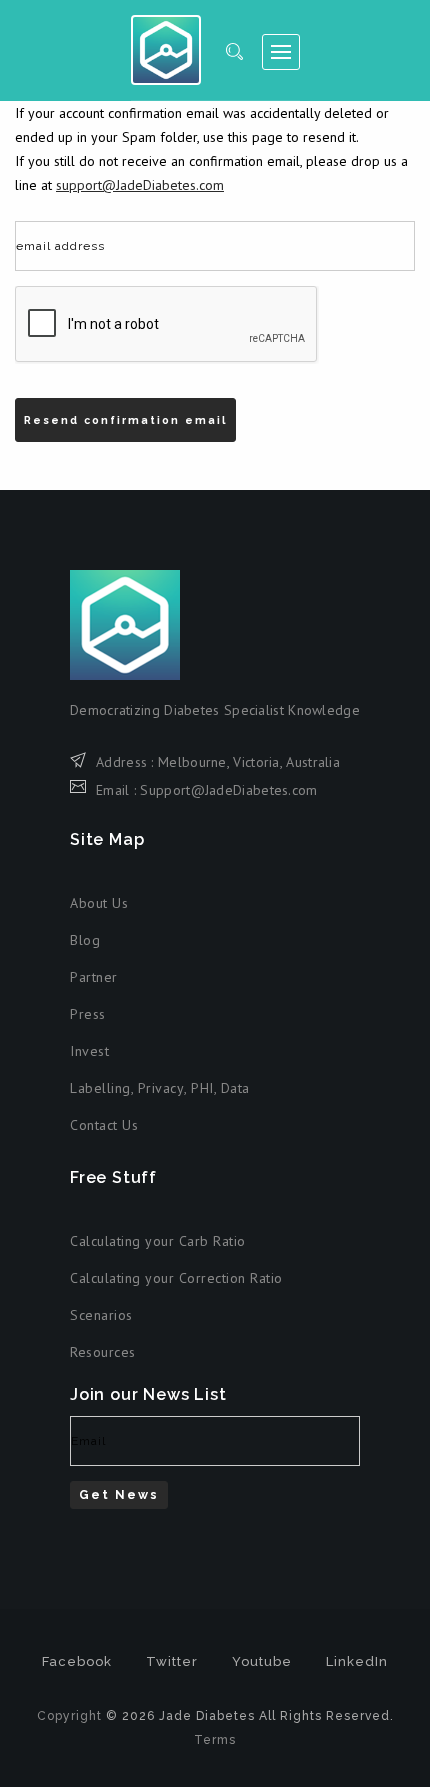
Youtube (262, 1661)
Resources (103, 1352)
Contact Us (104, 1125)
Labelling (100, 1088)
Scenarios (101, 1315)
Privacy (161, 1088)
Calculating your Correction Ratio (176, 1278)
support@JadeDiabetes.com (140, 185)
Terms (215, 1740)
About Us (99, 903)
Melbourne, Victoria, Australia (249, 762)
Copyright (69, 1716)
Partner (94, 977)
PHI (202, 1088)
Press (88, 1014)
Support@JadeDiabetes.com (228, 790)
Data (235, 1088)
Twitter (172, 1661)
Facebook (77, 1661)
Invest (89, 1051)
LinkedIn (357, 1661)
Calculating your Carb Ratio (158, 1241)
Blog (85, 940)
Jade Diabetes (166, 50)
